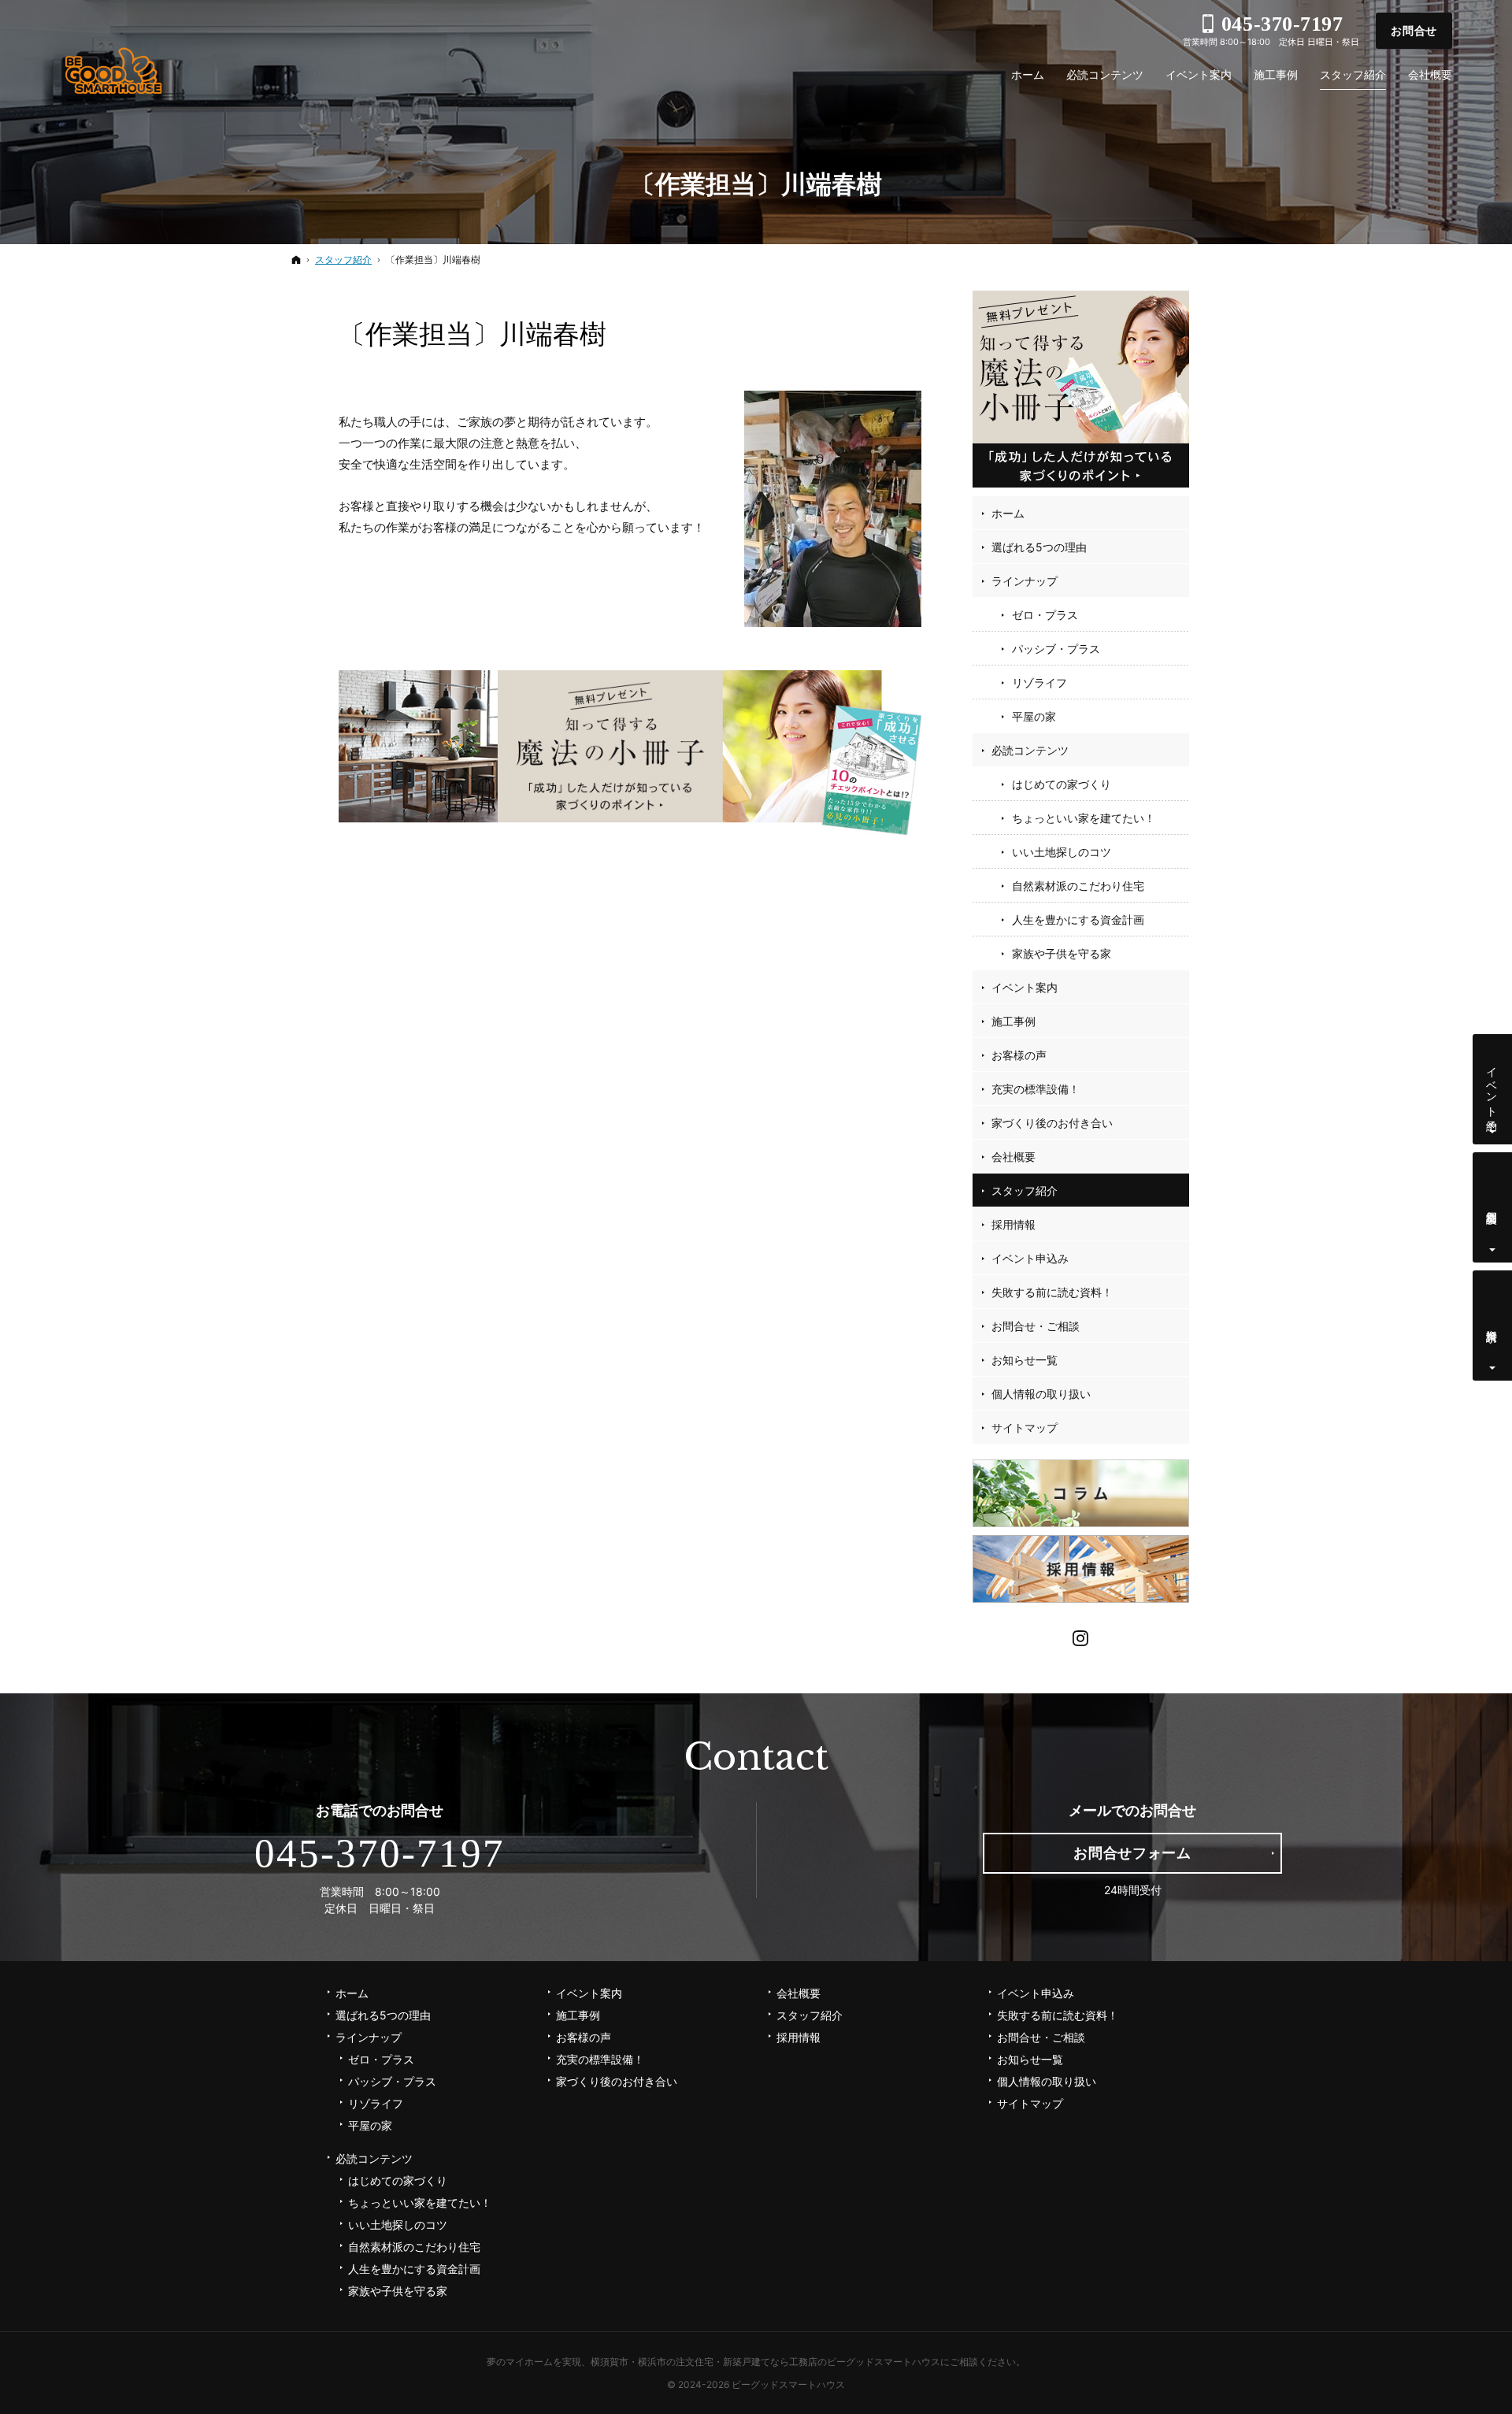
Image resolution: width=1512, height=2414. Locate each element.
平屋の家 (1034, 716)
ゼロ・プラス (1045, 615)
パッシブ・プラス (1056, 649)
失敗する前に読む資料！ (1052, 1292)
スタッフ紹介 (1025, 1190)
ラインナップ (1025, 581)
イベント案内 (1025, 987)
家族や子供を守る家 (1062, 953)
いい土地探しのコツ (1062, 852)
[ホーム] (296, 260)
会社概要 (1014, 1157)
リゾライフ (1039, 682)
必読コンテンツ (1030, 750)
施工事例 (1014, 1021)
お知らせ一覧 (1025, 1360)
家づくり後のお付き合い (1052, 1123)
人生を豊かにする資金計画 (1078, 920)
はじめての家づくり (1062, 784)
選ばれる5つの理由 (1039, 547)
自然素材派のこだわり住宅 (1078, 886)
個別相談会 (1493, 1204)
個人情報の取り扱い (1041, 1394)
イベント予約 (1493, 1086)
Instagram (1081, 1636)
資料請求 (1493, 1323)
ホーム (1008, 513)
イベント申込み (1030, 1258)
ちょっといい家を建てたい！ (1084, 818)
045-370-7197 (380, 1853)
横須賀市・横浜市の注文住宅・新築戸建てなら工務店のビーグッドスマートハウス (765, 2362)
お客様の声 (1019, 1055)
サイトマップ (1025, 1428)
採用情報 (1014, 1224)
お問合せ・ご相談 (1036, 1326)
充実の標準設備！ (1036, 1089)
